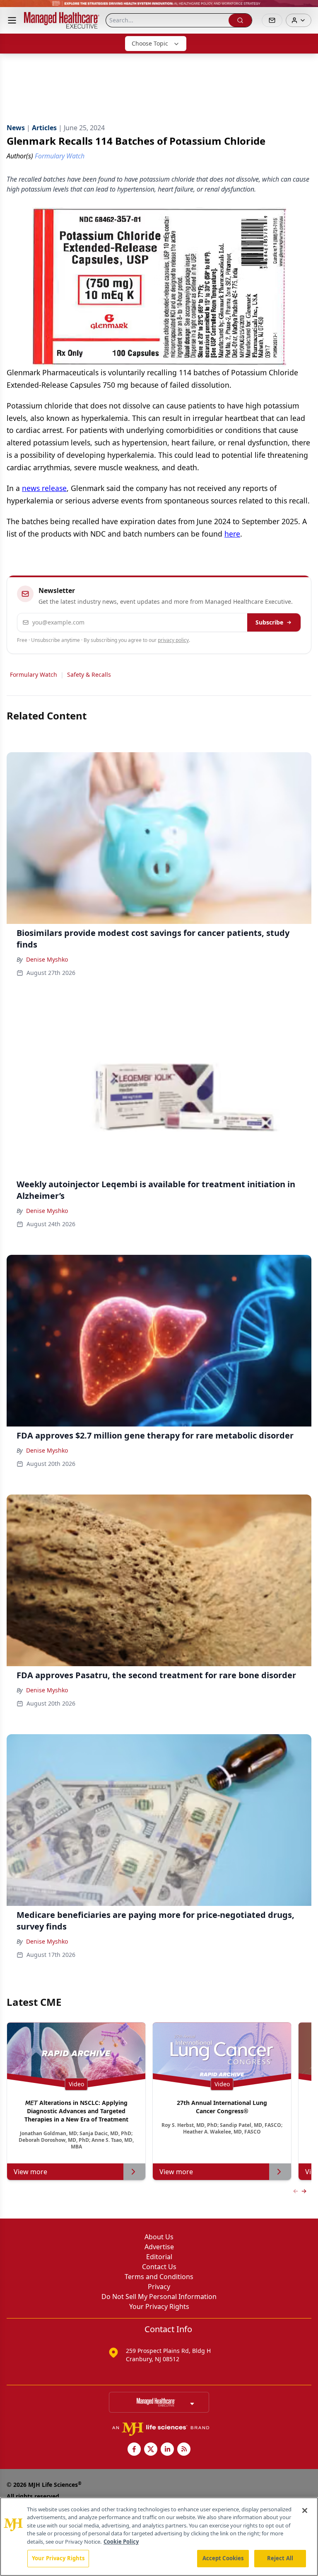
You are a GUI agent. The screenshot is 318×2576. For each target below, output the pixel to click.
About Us (159, 2237)
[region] (159, 2537)
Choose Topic (150, 43)
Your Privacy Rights (159, 2306)
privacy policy (173, 640)
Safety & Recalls (89, 674)
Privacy (159, 2287)
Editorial (159, 2257)
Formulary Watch (34, 674)
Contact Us (159, 2267)
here (232, 534)
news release (44, 488)
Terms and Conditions (159, 2277)
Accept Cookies (223, 2558)
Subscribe (269, 622)
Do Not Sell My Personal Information (159, 2297)
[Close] (305, 2510)
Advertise (159, 2247)
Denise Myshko (47, 959)
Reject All (280, 2558)
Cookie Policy (121, 2542)
